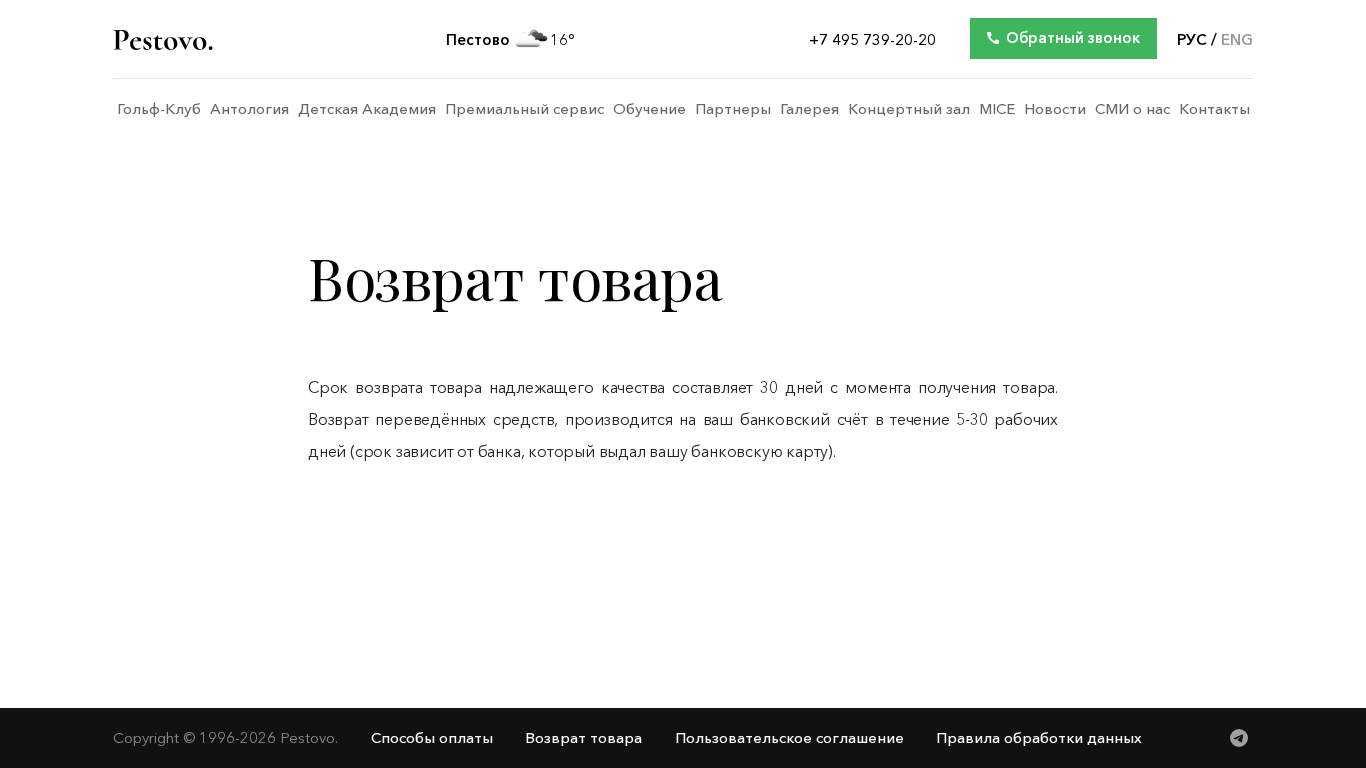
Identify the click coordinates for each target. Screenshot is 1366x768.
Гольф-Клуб (159, 109)
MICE (997, 109)
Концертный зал (909, 109)
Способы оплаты (432, 738)
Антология (249, 109)
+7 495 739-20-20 (872, 40)
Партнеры (733, 109)
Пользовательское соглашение (789, 738)
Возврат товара (583, 738)
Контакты (1214, 109)
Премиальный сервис (524, 109)
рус (1192, 40)
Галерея (809, 109)
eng (1237, 40)
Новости (1055, 109)
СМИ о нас (1132, 109)
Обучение (649, 109)
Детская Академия (367, 109)
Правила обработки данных (1039, 738)
